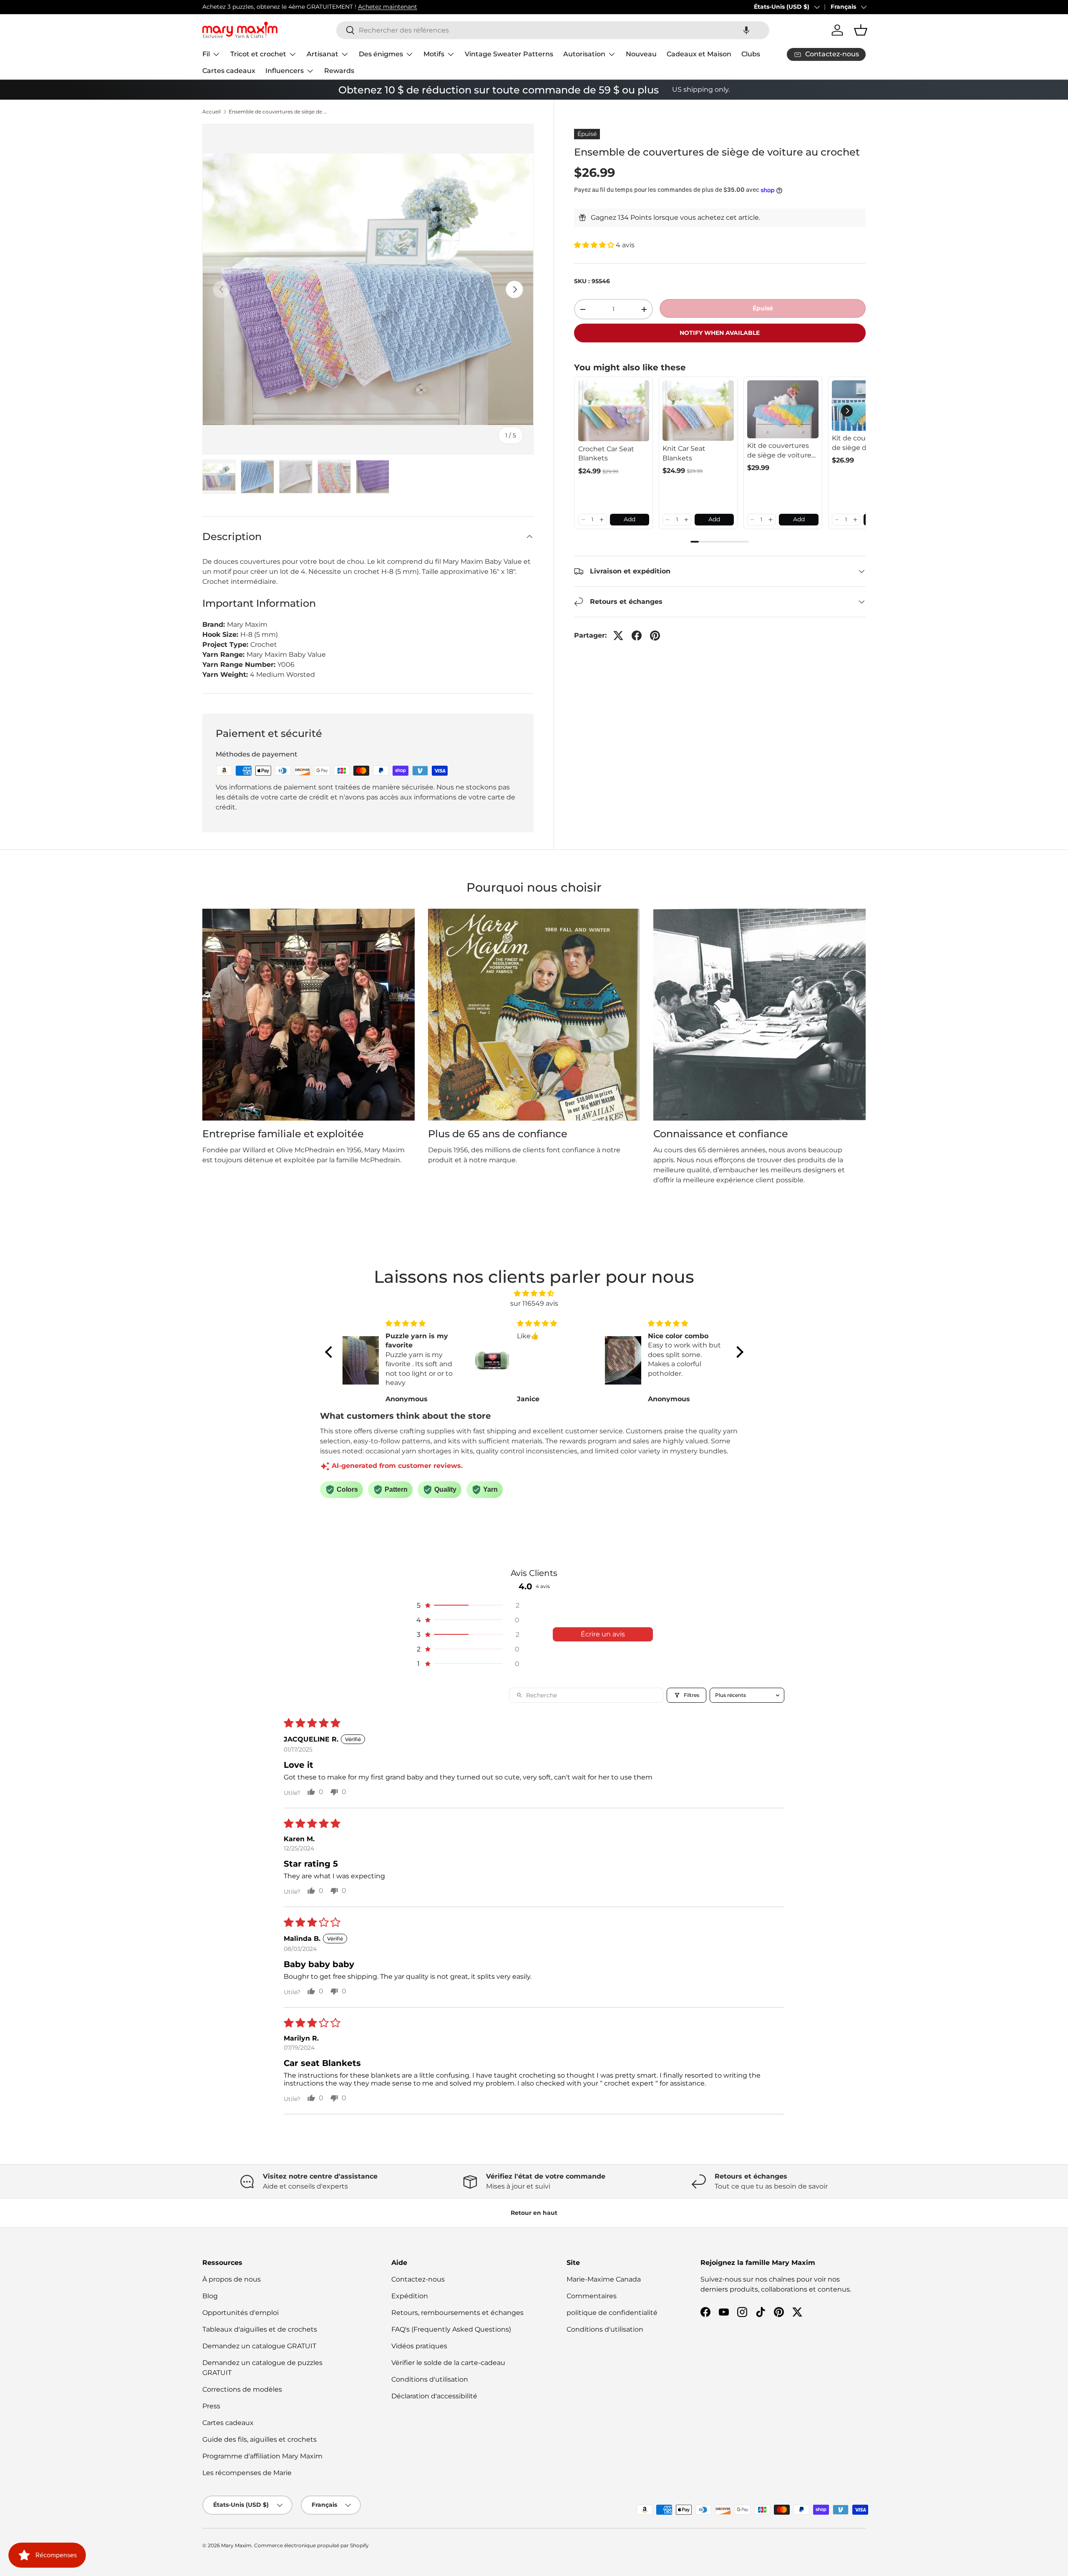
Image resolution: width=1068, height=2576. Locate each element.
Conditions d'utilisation (430, 2379)
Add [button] (630, 519)
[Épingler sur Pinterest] (655, 636)
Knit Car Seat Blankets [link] (684, 453)
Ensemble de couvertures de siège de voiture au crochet (279, 112)
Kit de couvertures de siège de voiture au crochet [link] (779, 451)
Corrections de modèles (242, 2389)
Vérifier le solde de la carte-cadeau (448, 2363)
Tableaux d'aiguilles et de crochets (260, 2329)
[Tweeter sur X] (618, 636)
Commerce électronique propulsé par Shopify (311, 2545)
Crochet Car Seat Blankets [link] (606, 454)
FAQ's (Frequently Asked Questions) (451, 2329)
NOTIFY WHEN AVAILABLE (720, 333)
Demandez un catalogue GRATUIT (259, 2346)
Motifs (434, 54)
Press (211, 2406)
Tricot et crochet (258, 54)
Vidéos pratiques (419, 2346)
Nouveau (641, 54)
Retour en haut (534, 2213)
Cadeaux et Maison (699, 54)
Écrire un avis (603, 1634)
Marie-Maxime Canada (604, 2279)
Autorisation (584, 54)
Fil (206, 54)
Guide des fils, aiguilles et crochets (259, 2439)
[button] (746, 30)
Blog (210, 2296)
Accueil (212, 112)
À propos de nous (232, 2279)
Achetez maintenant (388, 7)
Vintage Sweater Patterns (509, 54)
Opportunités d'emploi (241, 2313)
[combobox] (553, 30)
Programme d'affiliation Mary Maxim (262, 2456)
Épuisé (763, 309)
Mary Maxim (236, 2545)
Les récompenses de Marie (247, 2473)
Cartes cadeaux (229, 71)
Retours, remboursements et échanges (457, 2313)
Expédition (410, 2296)
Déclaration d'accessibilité (434, 2396)
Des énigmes (381, 54)
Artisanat (322, 54)
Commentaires (592, 2296)
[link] (614, 411)
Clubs (751, 54)
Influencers (285, 71)
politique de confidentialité (612, 2313)
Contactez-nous (418, 2279)
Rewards (339, 71)
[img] (534, 1293)
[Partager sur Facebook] (637, 636)
